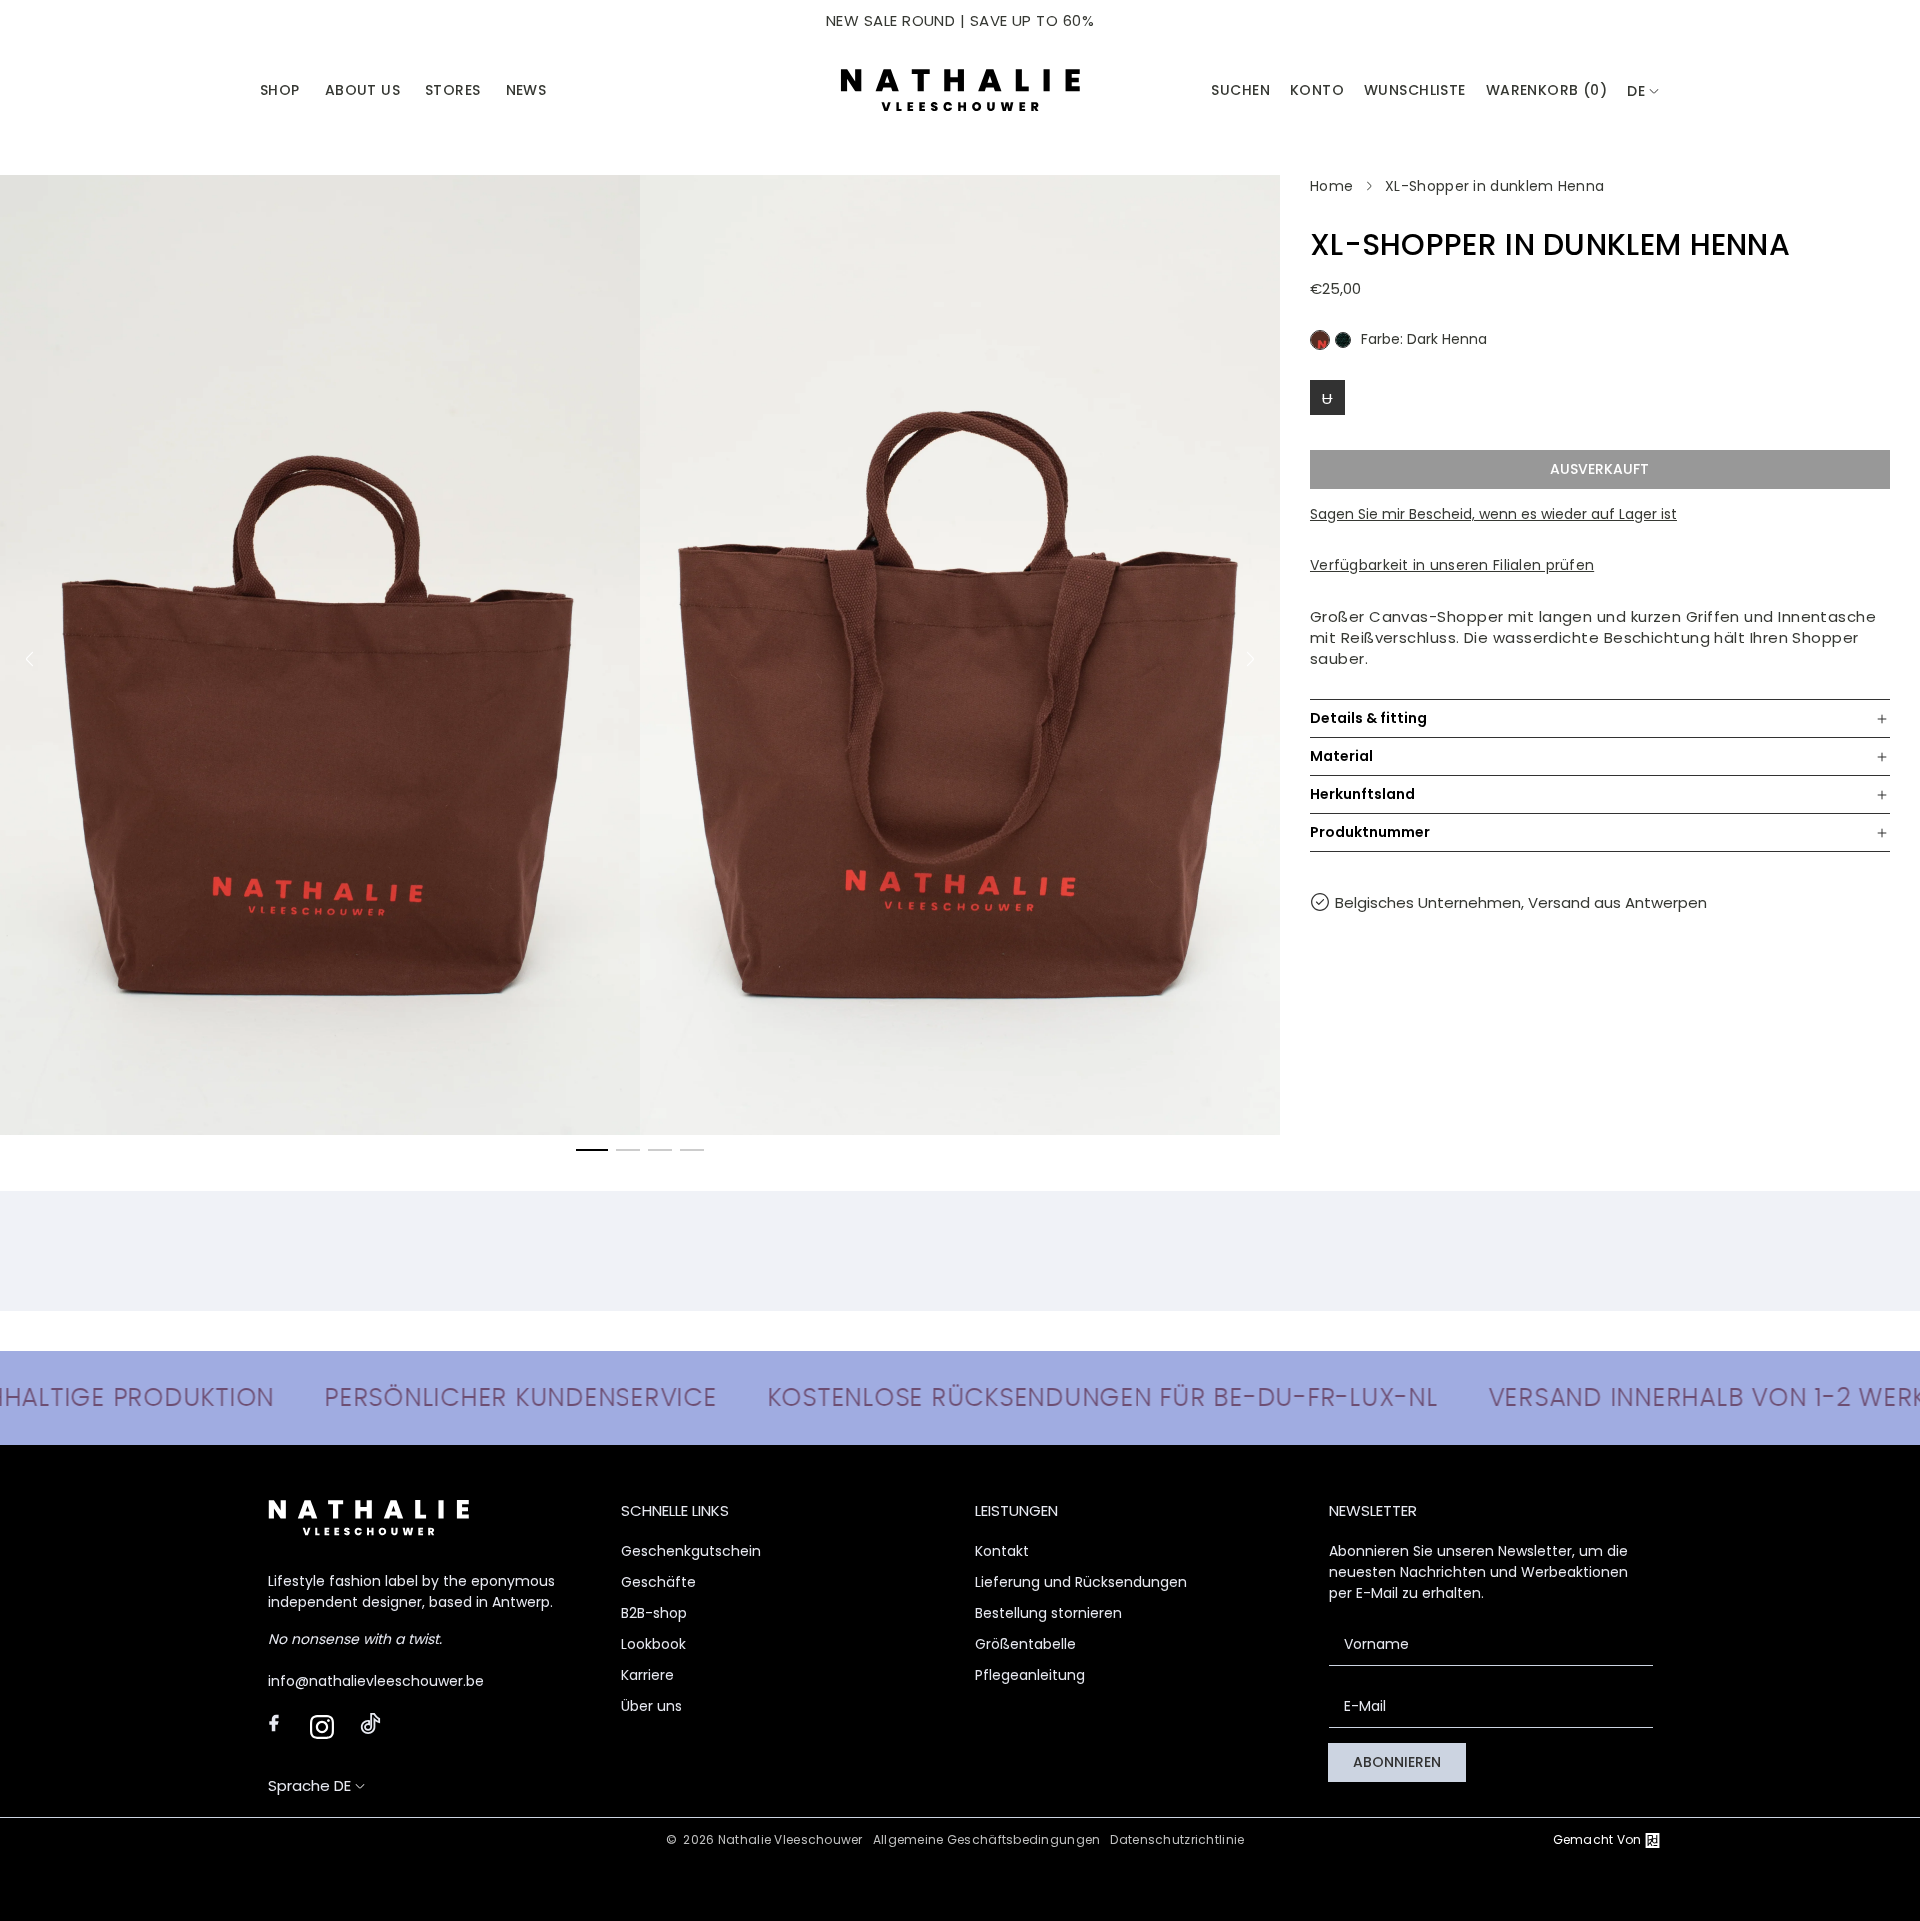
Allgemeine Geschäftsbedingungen (987, 1839)
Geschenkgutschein (691, 1551)
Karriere (647, 1675)
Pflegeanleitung (1030, 1675)
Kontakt (1002, 1551)
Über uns (651, 1706)
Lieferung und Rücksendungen (1081, 1582)
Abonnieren (1397, 1762)
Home (1331, 186)
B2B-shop (654, 1613)
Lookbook (653, 1644)
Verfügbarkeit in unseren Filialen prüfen (1452, 565)
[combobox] (1643, 91)
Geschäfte (658, 1582)
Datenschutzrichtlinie (1177, 1839)
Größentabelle (1025, 1644)
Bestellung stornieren (1048, 1613)
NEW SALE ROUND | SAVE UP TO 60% (960, 20)
